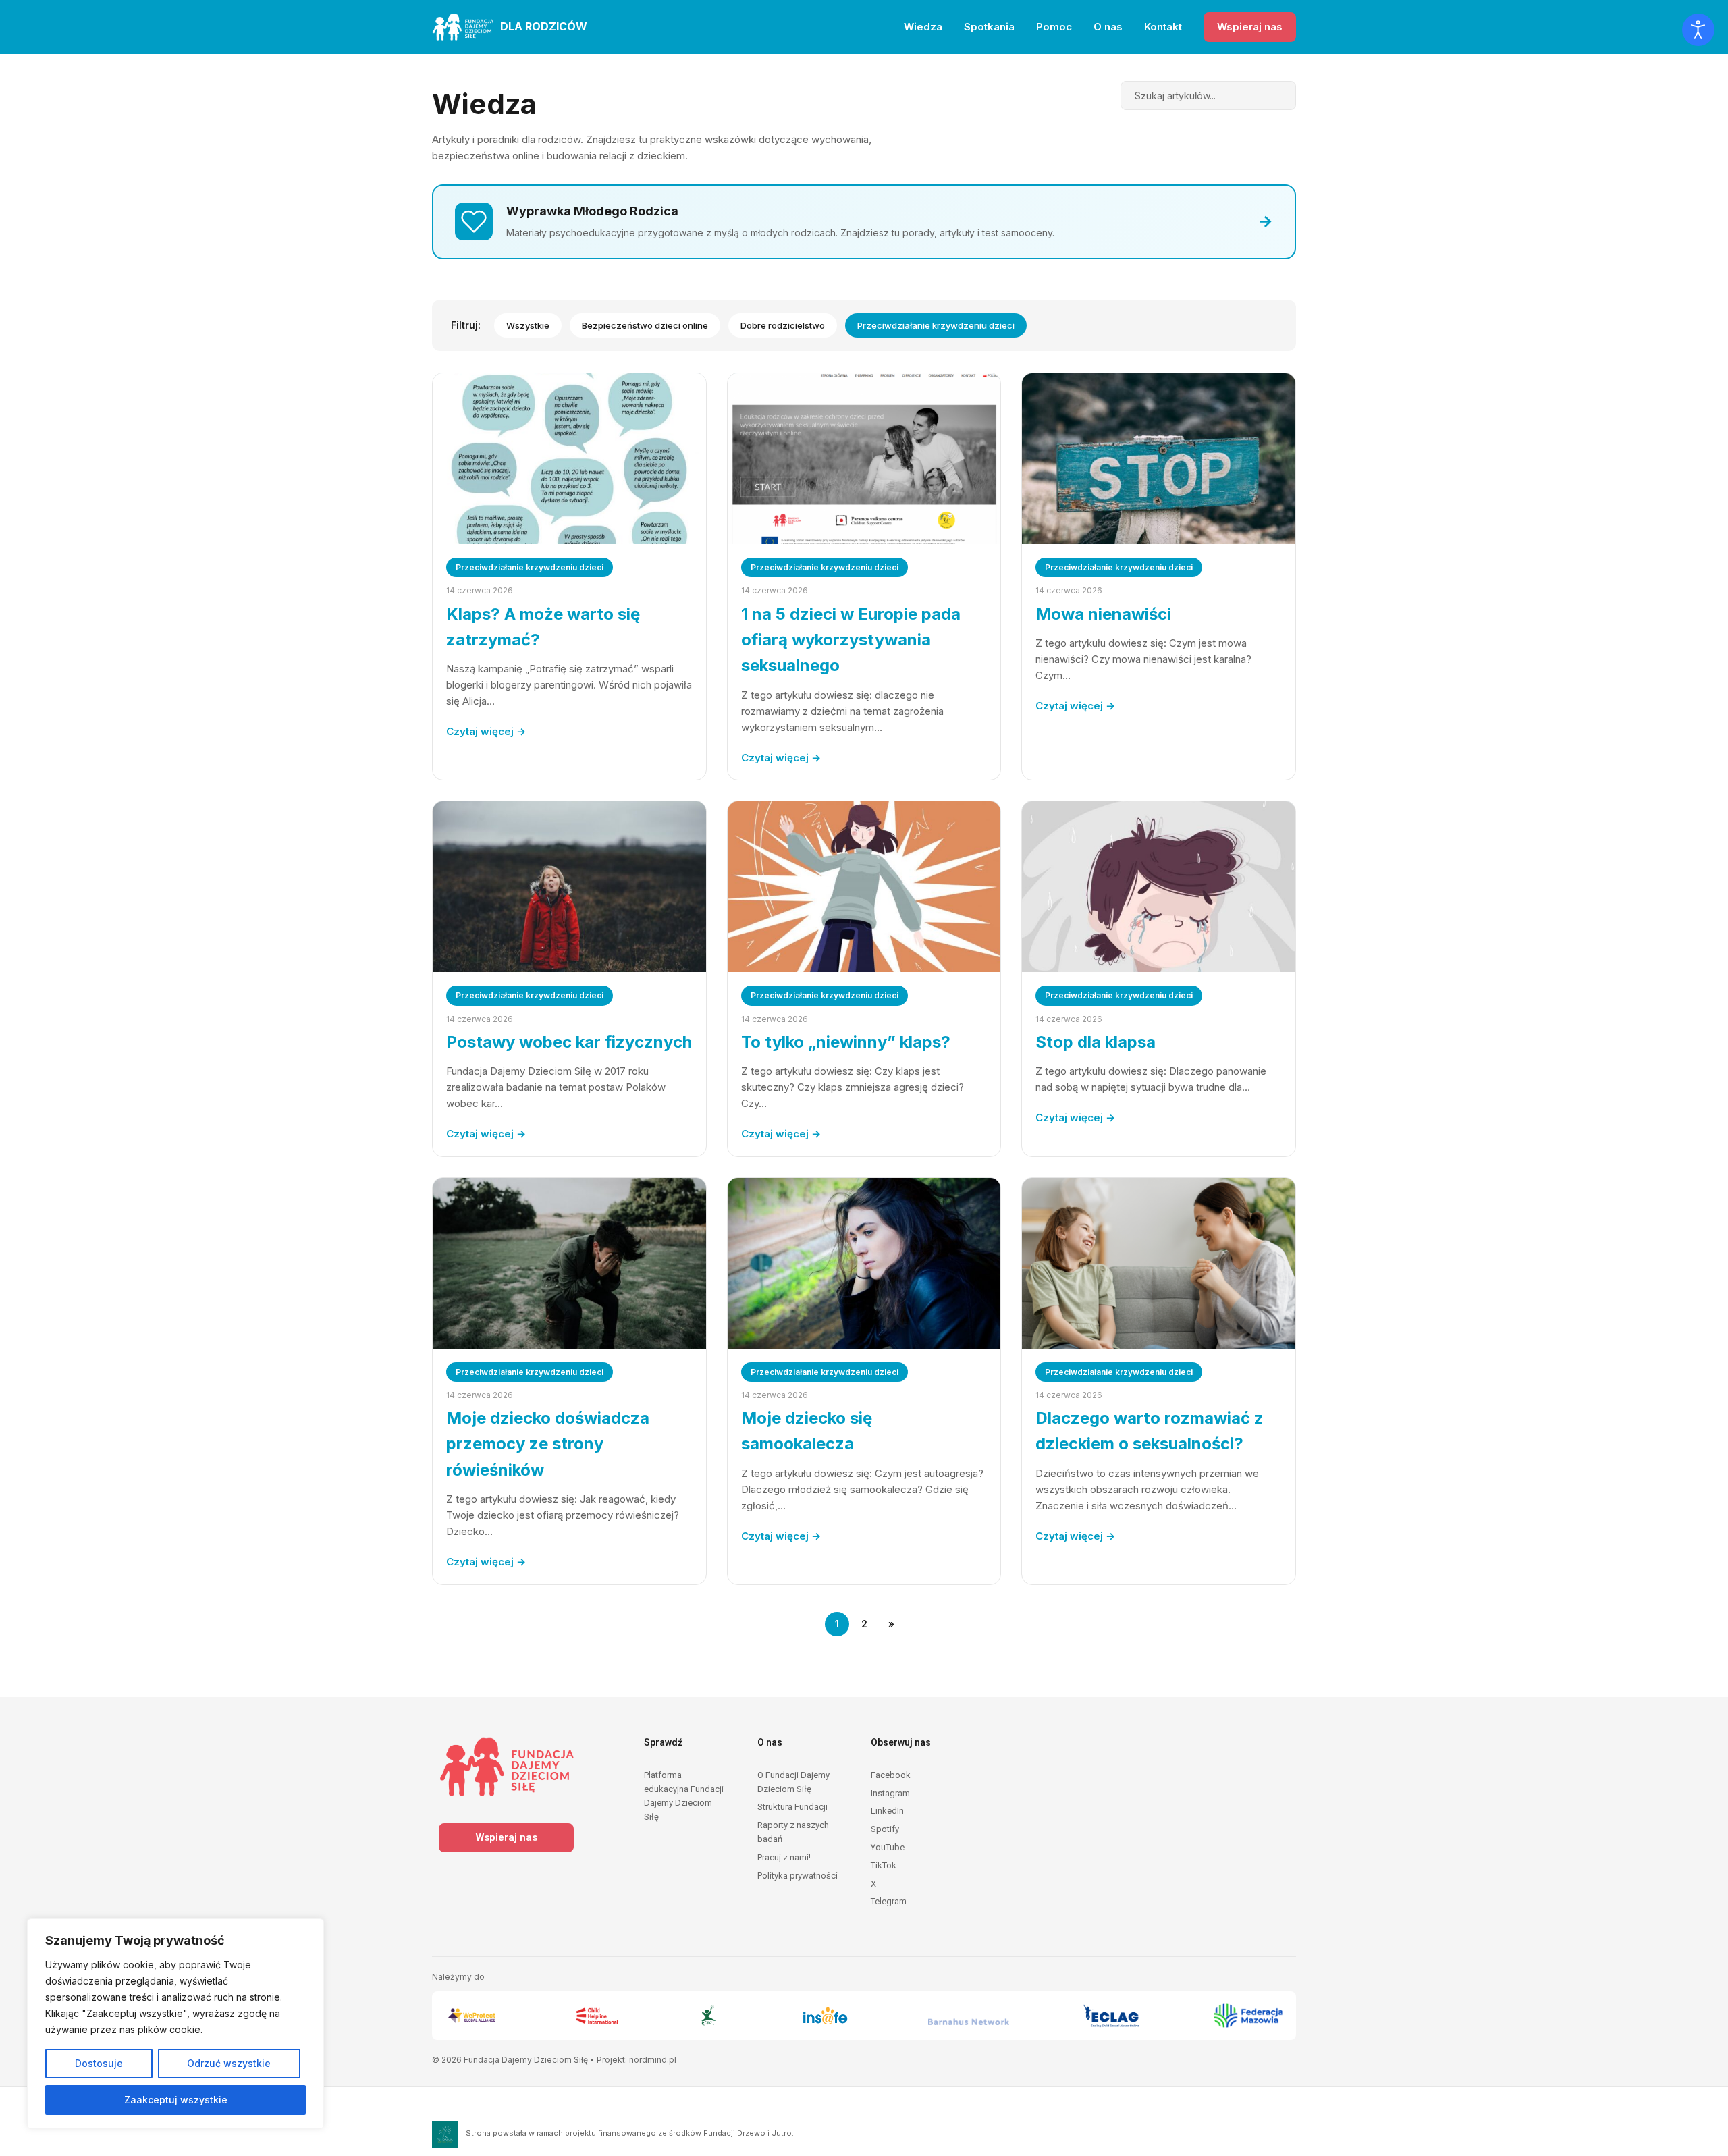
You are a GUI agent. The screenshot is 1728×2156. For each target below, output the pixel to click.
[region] (175, 2024)
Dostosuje (99, 2063)
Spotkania (989, 27)
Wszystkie (528, 325)
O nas (1108, 27)
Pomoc (1054, 27)
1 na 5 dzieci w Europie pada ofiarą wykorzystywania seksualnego (851, 640)
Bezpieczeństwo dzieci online (645, 325)
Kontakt (1163, 27)
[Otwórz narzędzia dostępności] (1698, 30)
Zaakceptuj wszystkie (176, 2100)
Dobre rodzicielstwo (783, 325)
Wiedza (923, 27)
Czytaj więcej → (486, 731)
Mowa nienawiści (1103, 614)
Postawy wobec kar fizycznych (569, 1042)
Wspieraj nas (1250, 27)
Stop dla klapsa (1096, 1042)
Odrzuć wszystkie (229, 2063)
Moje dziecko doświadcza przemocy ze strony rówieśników (548, 1444)
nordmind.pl (653, 2060)
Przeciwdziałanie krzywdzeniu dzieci (936, 325)
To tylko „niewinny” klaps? (846, 1042)
